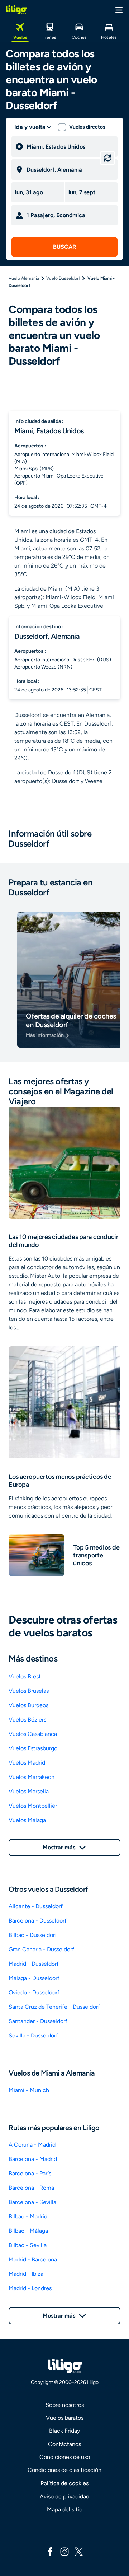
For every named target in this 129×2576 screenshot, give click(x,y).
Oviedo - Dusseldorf (34, 1992)
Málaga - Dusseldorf (34, 1978)
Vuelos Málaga (27, 1820)
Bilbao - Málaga (28, 2231)
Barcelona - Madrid (33, 2159)
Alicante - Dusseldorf (36, 1906)
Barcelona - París (30, 2173)
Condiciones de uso (65, 2457)
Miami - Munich (29, 2090)
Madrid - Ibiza (26, 2274)
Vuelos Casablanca (33, 1734)
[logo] (16, 10)
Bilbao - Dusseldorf (33, 1935)
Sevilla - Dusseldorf (33, 2035)
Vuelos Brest (25, 1676)
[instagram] (64, 2551)
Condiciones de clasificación (64, 2470)
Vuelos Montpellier (33, 1806)
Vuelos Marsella (29, 1791)
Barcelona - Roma (31, 2188)
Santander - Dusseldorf (38, 2021)
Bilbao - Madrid (28, 2216)
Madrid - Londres (30, 2288)
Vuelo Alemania (24, 278)
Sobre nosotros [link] (65, 2405)
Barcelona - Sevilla (32, 2202)
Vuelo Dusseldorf (63, 278)
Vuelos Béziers (27, 1720)
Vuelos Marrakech (32, 1777)
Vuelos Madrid (27, 1763)
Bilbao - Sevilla (28, 2245)
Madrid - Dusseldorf (34, 1964)
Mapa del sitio (65, 2509)
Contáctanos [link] (64, 2444)
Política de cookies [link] (64, 2483)
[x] (79, 2551)
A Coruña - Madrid (32, 2145)
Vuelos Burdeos (28, 1705)
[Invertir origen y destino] (107, 158)
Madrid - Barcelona (33, 2260)
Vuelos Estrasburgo (33, 1748)
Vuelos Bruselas (29, 1691)
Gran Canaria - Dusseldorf (41, 1949)
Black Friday (64, 2431)
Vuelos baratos (65, 2418)
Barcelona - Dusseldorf (38, 1921)
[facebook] (50, 2551)
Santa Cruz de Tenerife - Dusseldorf (54, 2007)
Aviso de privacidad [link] (64, 2496)
